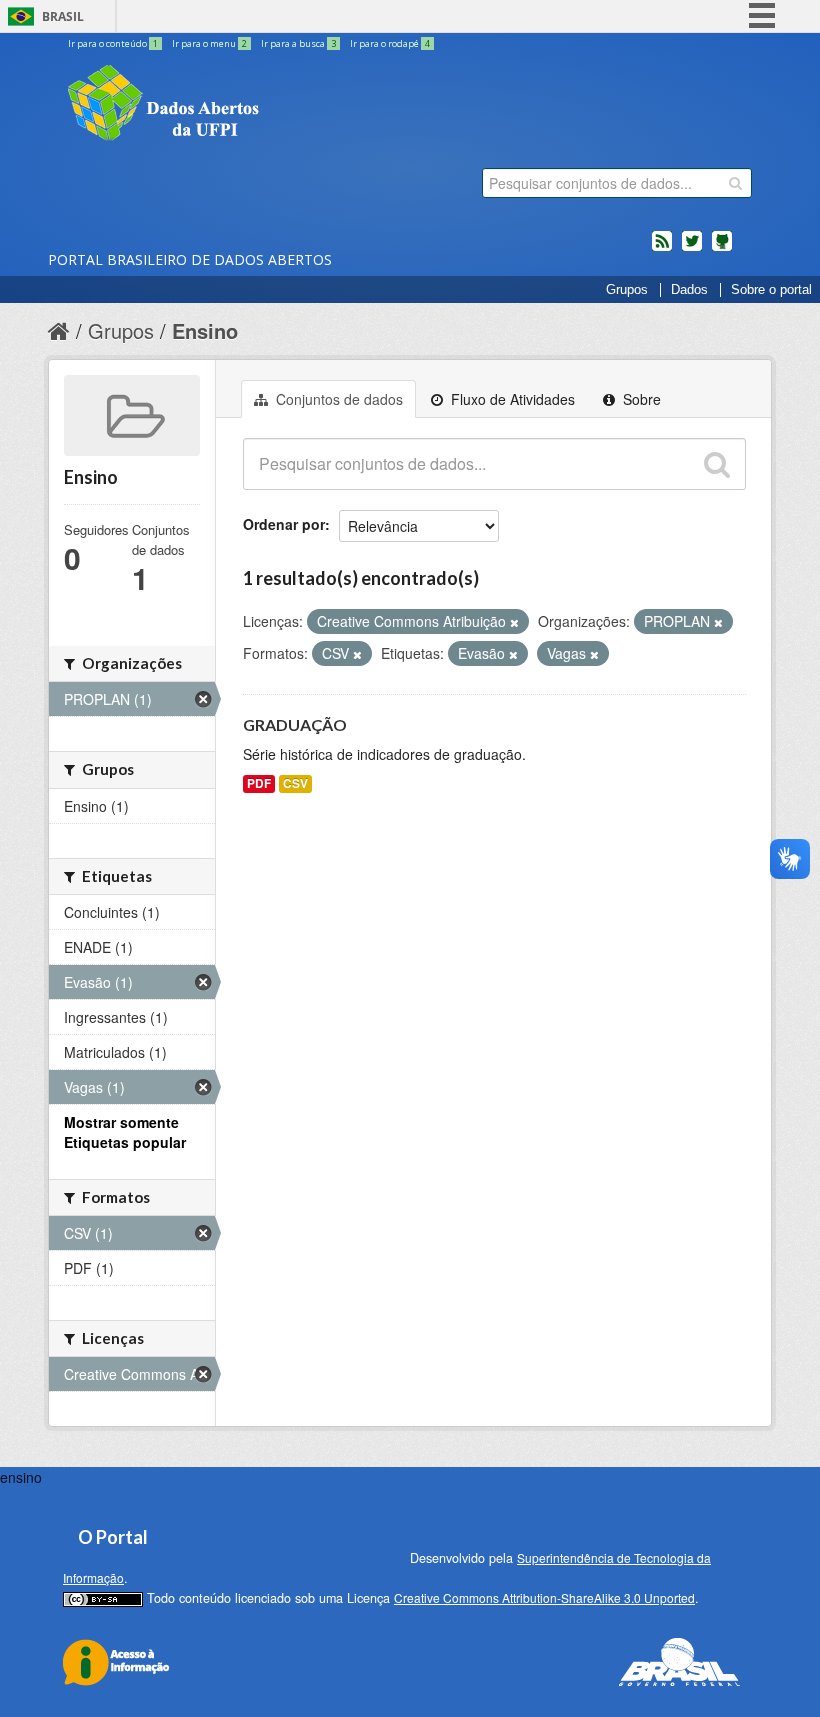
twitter (692, 249)
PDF (259, 783)
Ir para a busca (298, 43)
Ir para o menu (209, 43)
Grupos (627, 290)
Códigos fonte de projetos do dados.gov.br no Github (722, 249)
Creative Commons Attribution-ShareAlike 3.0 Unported (544, 1597)
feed (662, 249)
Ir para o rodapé (390, 43)
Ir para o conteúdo (113, 43)
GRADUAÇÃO (295, 724)
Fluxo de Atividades (511, 399)
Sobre (640, 399)
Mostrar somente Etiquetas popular (125, 1132)
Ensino (205, 330)
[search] (735, 183)
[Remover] (514, 622)
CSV (295, 783)
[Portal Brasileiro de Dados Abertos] (283, 105)
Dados (689, 290)
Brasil (63, 16)
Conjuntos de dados (337, 399)
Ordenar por (284, 524)
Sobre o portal (771, 290)
